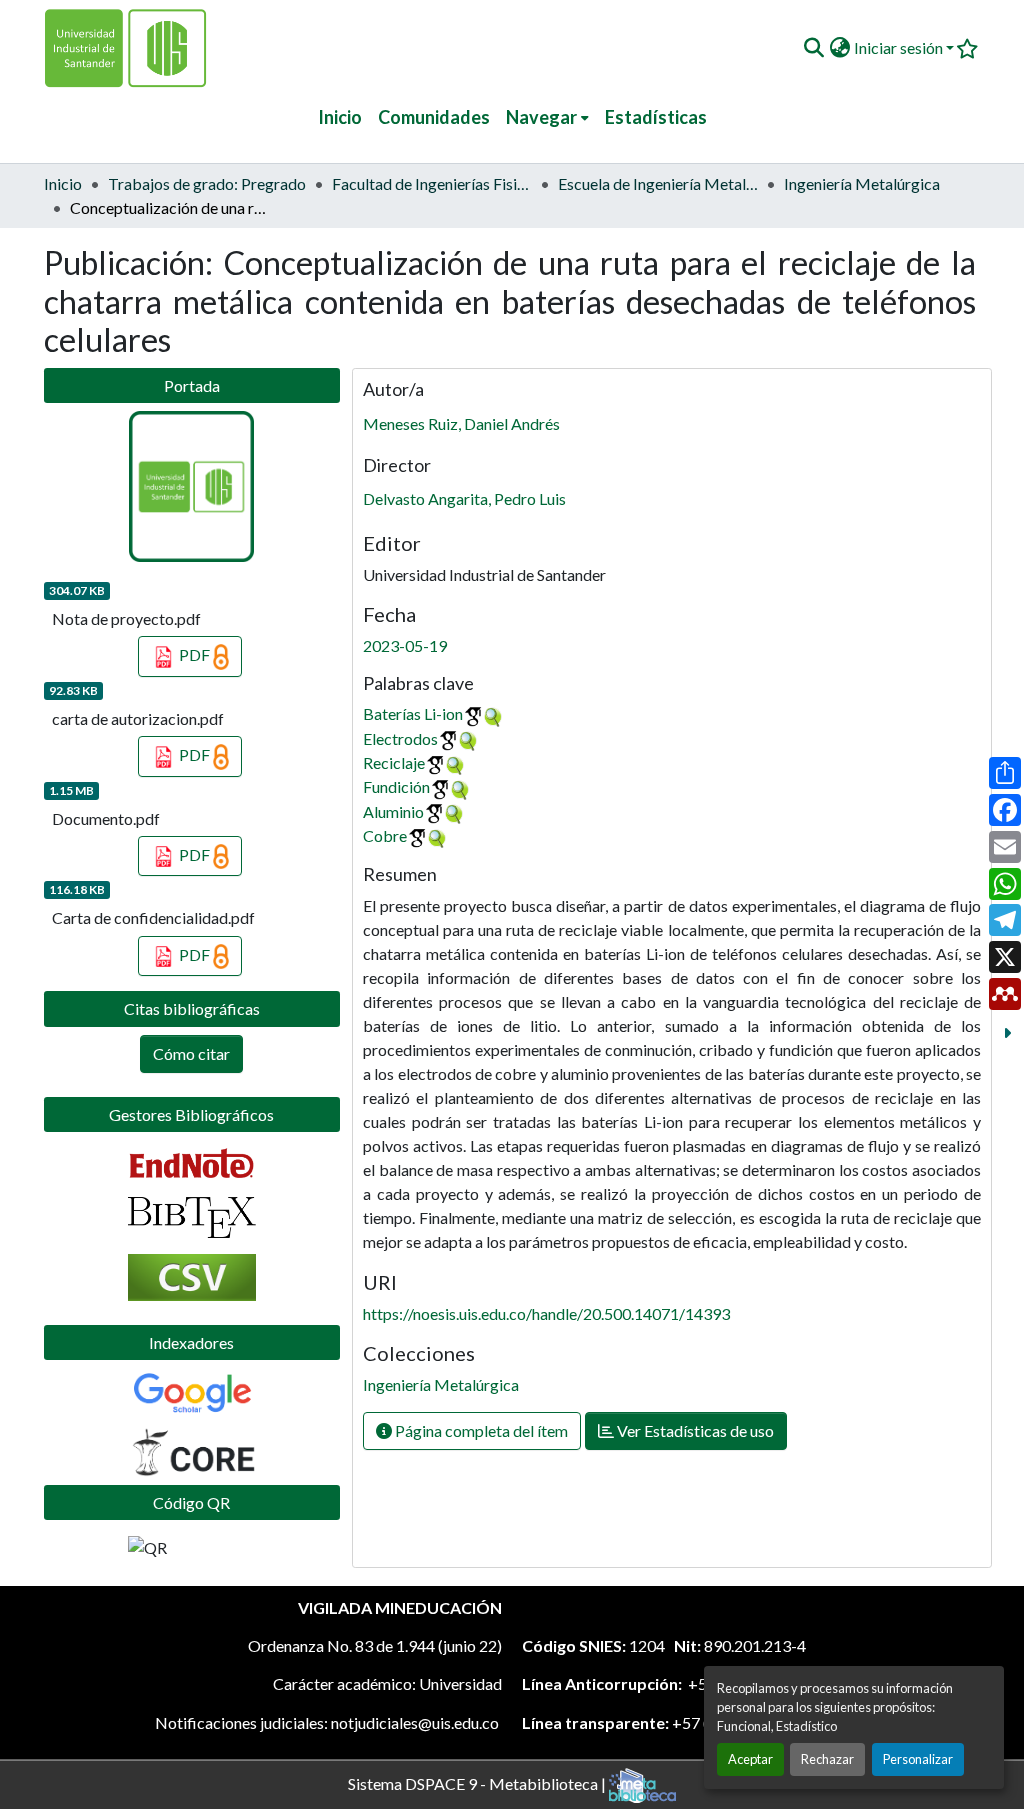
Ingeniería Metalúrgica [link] (862, 183)
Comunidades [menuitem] (434, 117)
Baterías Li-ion (413, 713)
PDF (194, 654)
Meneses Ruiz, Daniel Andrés (461, 423)
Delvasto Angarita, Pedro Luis (464, 498)
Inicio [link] (63, 183)
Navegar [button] (541, 117)
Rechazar (827, 1759)
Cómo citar (191, 1053)
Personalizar (918, 1759)
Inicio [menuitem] (340, 117)
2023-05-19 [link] (405, 645)
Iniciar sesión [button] (900, 47)
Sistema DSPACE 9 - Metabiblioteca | (478, 1782)
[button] (813, 48)
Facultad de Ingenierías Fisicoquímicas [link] (432, 183)
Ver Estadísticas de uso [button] (694, 1430)
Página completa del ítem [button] (480, 1430)
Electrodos (400, 738)
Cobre (385, 835)
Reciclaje (394, 762)
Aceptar (750, 1759)
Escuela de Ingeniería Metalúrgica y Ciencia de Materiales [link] (658, 183)
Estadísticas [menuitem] (656, 117)
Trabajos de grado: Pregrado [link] (207, 183)
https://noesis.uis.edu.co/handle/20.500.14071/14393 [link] (546, 1313)
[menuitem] (547, 117)
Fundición (396, 786)
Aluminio (393, 811)
